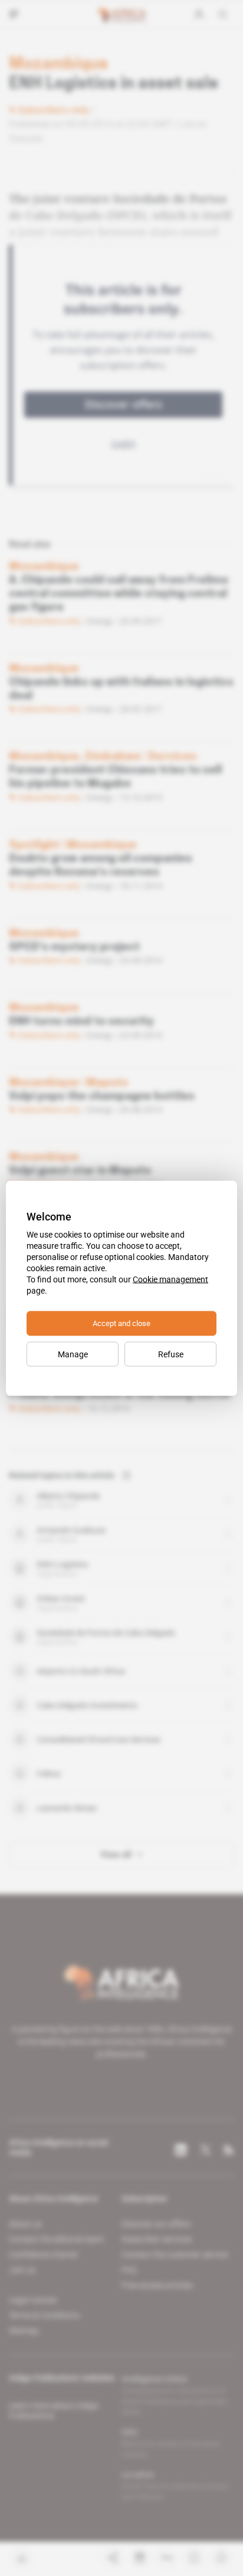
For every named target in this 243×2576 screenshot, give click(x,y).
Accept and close (121, 1323)
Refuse (171, 1354)
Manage (73, 1354)
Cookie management (170, 1279)
